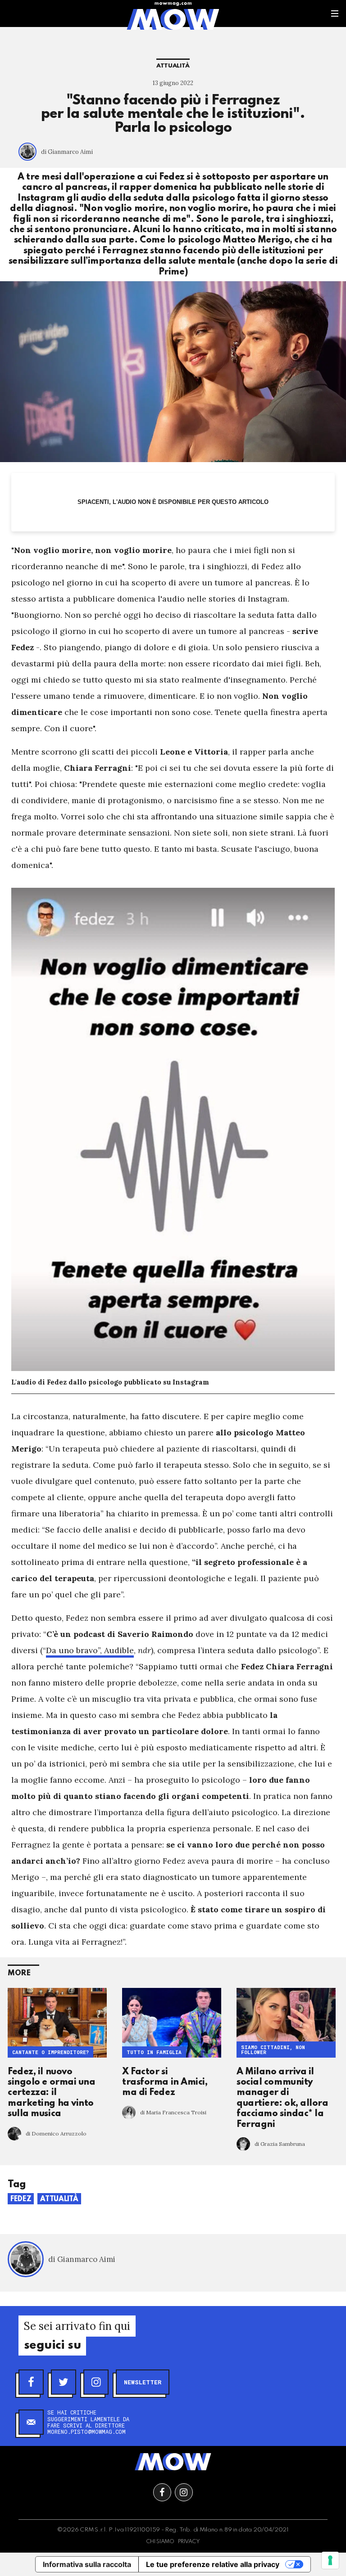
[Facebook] (31, 2382)
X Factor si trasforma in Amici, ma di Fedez (165, 2083)
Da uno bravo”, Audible (90, 1650)
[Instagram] (96, 2382)
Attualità (173, 66)
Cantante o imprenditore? (50, 2052)
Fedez (21, 2199)
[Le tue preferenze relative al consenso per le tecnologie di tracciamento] (330, 2560)
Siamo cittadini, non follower (273, 2050)
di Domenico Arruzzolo (56, 2133)
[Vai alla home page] (173, 19)
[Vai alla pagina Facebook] (162, 2492)
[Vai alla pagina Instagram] (184, 2492)
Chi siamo (160, 2542)
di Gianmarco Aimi (67, 152)
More (19, 1973)
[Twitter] (64, 2382)
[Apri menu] (335, 13)
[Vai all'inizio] (173, 2462)
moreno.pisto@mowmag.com (86, 2432)
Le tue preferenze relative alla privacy (213, 2564)
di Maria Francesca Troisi (173, 2112)
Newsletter (143, 2382)
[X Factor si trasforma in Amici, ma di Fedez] (172, 2023)
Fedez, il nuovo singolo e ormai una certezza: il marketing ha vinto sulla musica (51, 2093)
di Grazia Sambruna (280, 2144)
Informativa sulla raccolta (87, 2564)
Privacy (189, 2542)
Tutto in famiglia (154, 2052)
